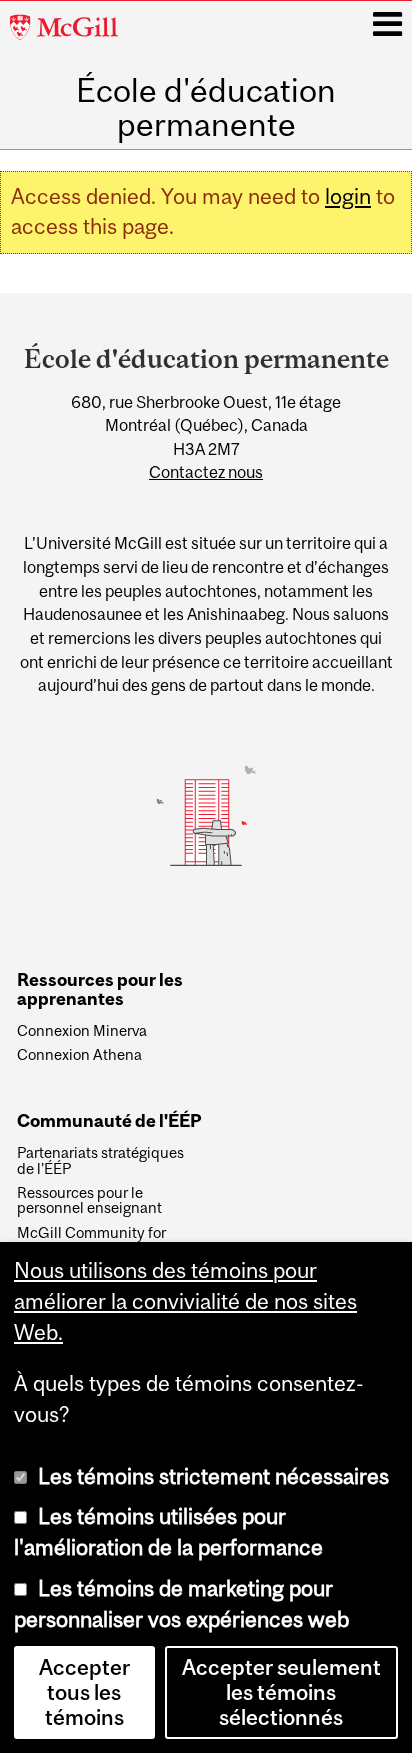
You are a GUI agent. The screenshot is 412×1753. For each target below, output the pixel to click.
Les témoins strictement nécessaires (213, 1476)
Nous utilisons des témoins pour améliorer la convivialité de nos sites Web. (185, 1301)
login (348, 196)
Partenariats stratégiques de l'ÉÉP (100, 1161)
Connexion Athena (79, 1055)
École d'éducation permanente (206, 108)
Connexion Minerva (82, 1031)
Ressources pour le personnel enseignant (89, 1201)
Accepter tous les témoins (84, 1692)
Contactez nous (206, 472)
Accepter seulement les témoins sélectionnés (281, 1692)
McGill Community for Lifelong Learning (91, 1241)
